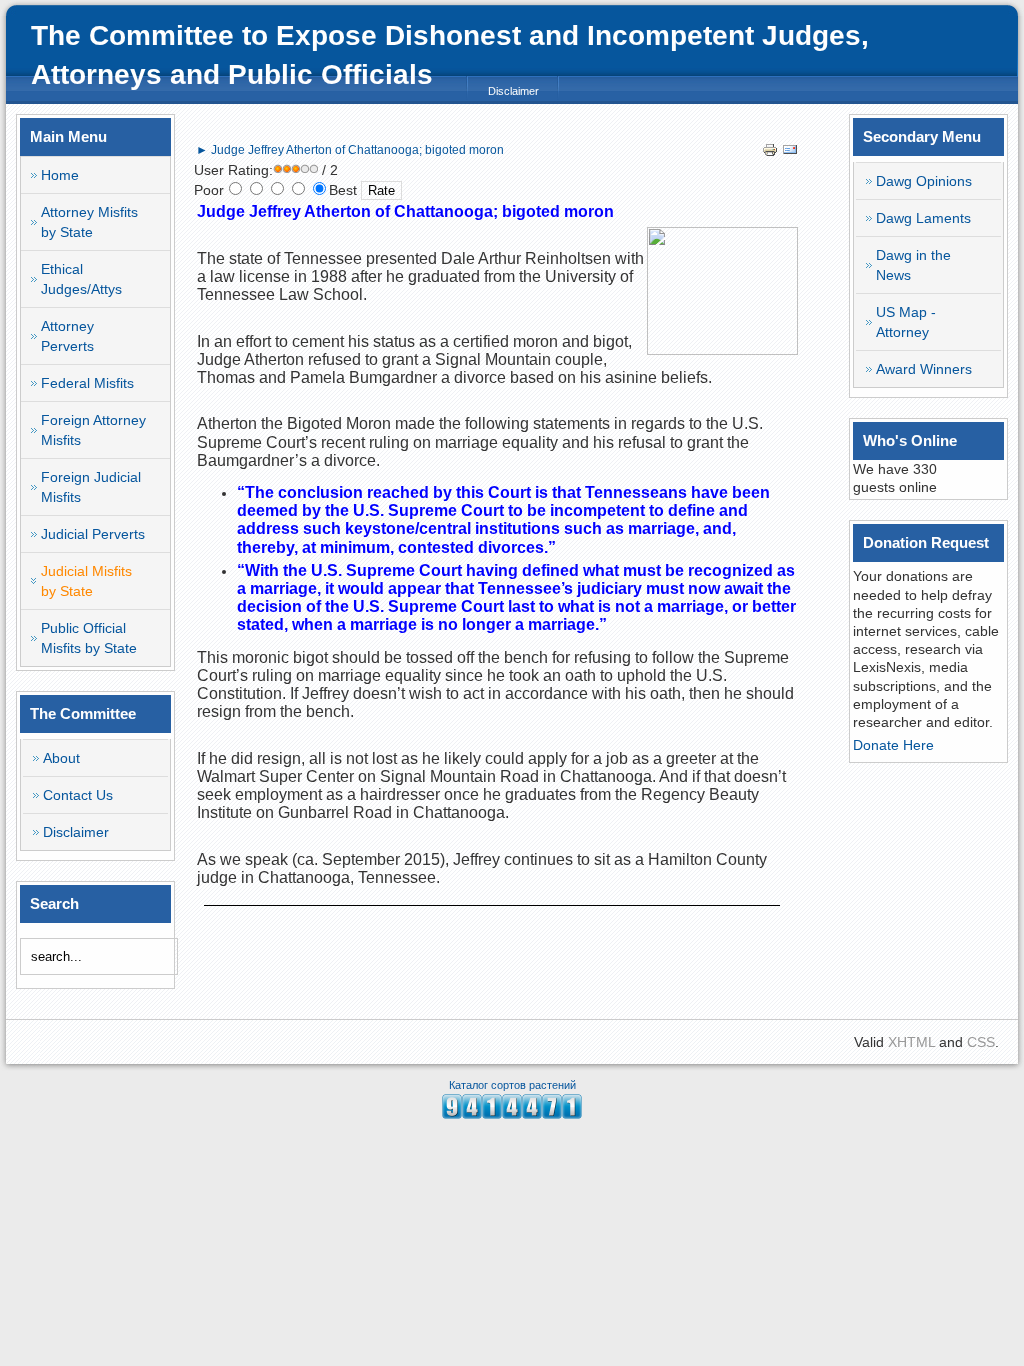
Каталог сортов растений (512, 1085)
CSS (981, 1042)
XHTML (911, 1042)
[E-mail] (790, 153)
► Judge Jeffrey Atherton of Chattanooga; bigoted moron (350, 150)
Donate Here (893, 745)
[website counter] (512, 1114)
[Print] (770, 153)
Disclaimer (513, 91)
